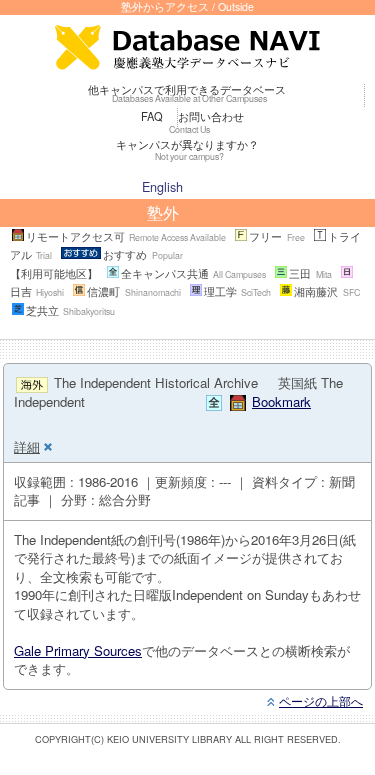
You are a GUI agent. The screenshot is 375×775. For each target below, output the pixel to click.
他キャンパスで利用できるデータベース (187, 92)
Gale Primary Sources (78, 650)
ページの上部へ (321, 700)
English (162, 186)
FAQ (152, 116)
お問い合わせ (206, 121)
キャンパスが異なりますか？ (187, 149)
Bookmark (281, 401)
